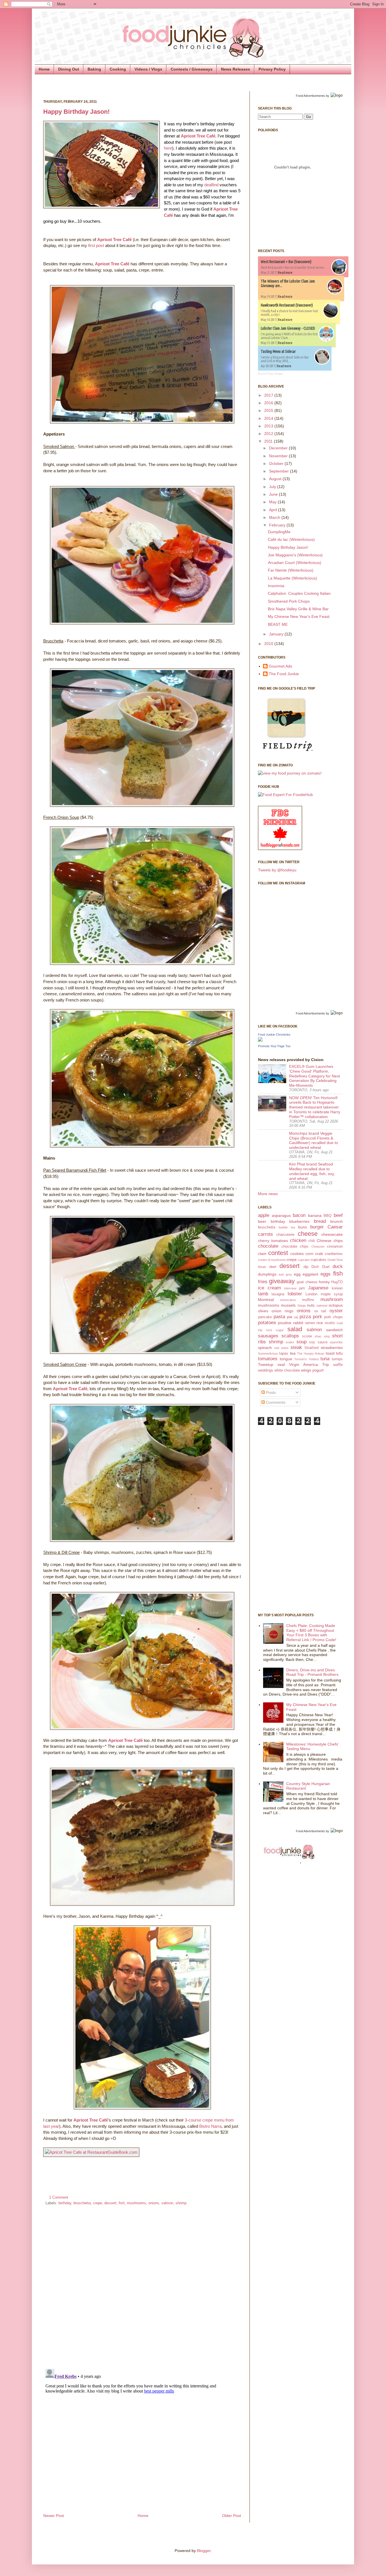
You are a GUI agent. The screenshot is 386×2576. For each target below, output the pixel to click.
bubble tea (287, 1227)
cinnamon (335, 1247)
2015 (269, 410)
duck (338, 1266)
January (277, 634)
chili (312, 1241)
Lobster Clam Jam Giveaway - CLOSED (288, 328)
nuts (311, 1305)
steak (296, 1347)
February (278, 525)
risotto (330, 1323)
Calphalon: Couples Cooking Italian (299, 593)
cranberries (334, 1254)
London (311, 1294)
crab (319, 1254)
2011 (269, 441)
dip (306, 1267)
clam (262, 1254)
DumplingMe (279, 532)
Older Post (232, 2516)
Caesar (335, 1227)
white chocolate (287, 1370)
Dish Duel (320, 1267)
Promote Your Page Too (274, 1046)
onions (154, 2203)
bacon (299, 1215)
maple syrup (332, 1294)
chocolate (268, 1246)
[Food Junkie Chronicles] (260, 1040)
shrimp (181, 2203)
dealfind (211, 185)
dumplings (267, 1274)
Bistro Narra (210, 2126)
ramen (310, 1323)
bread (320, 1221)
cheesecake (332, 1234)
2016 (269, 403)
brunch (337, 1221)
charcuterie (285, 1235)
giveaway (282, 1281)
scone (307, 1336)
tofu (339, 1353)
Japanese (318, 1288)
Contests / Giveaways (192, 69)
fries (263, 1282)
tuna (325, 1359)
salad (295, 1329)
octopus (336, 1305)
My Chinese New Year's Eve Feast (299, 616)
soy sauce (318, 1342)
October (277, 463)
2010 (269, 644)
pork (317, 1317)
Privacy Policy (272, 69)
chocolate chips (295, 1247)
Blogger (204, 2551)
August (276, 479)
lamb (263, 1294)
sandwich (334, 1330)
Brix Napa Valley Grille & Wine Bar (298, 609)
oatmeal (322, 1306)
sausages (268, 1336)
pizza (305, 1317)
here (168, 148)
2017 (269, 395)
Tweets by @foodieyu (277, 870)
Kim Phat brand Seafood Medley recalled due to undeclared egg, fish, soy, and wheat (312, 1171)
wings (306, 1370)
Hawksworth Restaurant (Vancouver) (287, 305)
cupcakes (318, 1260)
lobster (295, 1294)
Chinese (324, 1241)
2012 (269, 434)
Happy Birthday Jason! (76, 112)
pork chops (333, 1317)
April (274, 510)
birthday (65, 2203)
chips (338, 1241)
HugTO (337, 1282)
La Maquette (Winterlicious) (292, 578)
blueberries (299, 1221)
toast (330, 1353)
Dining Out (69, 69)
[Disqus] (142, 2285)
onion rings (283, 1311)
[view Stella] (290, 773)
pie (290, 1317)
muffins (308, 1300)
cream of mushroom (272, 1260)
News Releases (236, 69)
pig (296, 1317)
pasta (279, 1317)
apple (264, 1215)
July (273, 487)
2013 (269, 426)
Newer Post (54, 2516)
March (275, 517)
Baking (94, 69)
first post (96, 245)
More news (268, 1194)
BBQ (328, 1216)
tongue (286, 1359)
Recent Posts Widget (271, 374)
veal (281, 1364)
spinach (265, 1348)
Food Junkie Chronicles (274, 1035)
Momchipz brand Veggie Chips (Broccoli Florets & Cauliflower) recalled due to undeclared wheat (314, 1140)
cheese (308, 1234)
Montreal (266, 1300)
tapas (284, 1353)
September (279, 471)
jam (302, 1288)
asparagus (281, 1215)
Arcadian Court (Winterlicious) (295, 563)
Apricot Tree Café (114, 240)
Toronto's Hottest (306, 1359)
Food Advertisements (310, 96)
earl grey (285, 1274)
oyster (336, 1311)
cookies (297, 1254)
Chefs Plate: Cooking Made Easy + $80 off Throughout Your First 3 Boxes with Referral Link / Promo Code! (311, 1633)
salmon (167, 2203)
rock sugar (275, 1330)
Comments (275, 1402)
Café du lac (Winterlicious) (291, 539)
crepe (97, 2203)
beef (338, 1215)
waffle (338, 1365)
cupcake (304, 1260)
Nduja (302, 1306)
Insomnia (276, 586)
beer (262, 1221)
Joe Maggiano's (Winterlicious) (295, 555)
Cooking (118, 69)
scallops (290, 1336)
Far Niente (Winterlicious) (291, 570)
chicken (298, 1240)
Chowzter (318, 1247)
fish (122, 2203)
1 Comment (59, 2197)
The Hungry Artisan (311, 1353)
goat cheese (307, 1282)
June (274, 494)
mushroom (332, 1299)
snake (290, 1342)
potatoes (267, 1323)
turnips (337, 1359)
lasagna (278, 1294)
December (279, 448)
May (273, 502)
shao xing (322, 1336)
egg (297, 1274)
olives (263, 1311)
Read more (285, 273)
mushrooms (136, 2203)
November (279, 456)
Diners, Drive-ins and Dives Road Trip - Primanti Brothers (312, 1672)
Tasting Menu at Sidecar (278, 351)
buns (302, 1227)
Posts (270, 1392)
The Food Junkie (284, 674)
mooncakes (288, 1300)
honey (324, 1282)
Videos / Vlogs (148, 69)
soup (302, 1342)
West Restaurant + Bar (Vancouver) (286, 262)
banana (315, 1215)
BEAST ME (278, 624)
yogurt (318, 1370)
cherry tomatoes (273, 1241)
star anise (281, 1348)
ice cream (269, 1288)
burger (317, 1227)
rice (320, 1323)
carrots (265, 1234)
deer (273, 1267)
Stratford (311, 1348)
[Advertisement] (281, 1518)
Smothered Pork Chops (289, 601)
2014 (269, 418)
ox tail (320, 1311)
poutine (285, 1323)
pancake (265, 1317)
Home (44, 69)
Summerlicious (268, 1353)
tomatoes (268, 1359)
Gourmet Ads (280, 666)
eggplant (310, 1274)
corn (309, 1254)
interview (290, 1288)
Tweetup (266, 1364)
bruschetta (82, 2203)
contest (278, 1253)
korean (337, 1288)
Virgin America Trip (309, 1364)
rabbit (298, 1323)
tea (293, 1353)
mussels (288, 1305)
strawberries (332, 1348)
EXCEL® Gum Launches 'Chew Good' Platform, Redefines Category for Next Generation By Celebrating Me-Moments (315, 1076)
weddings (266, 1370)
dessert (110, 2203)
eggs (326, 1274)
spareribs (336, 1342)
